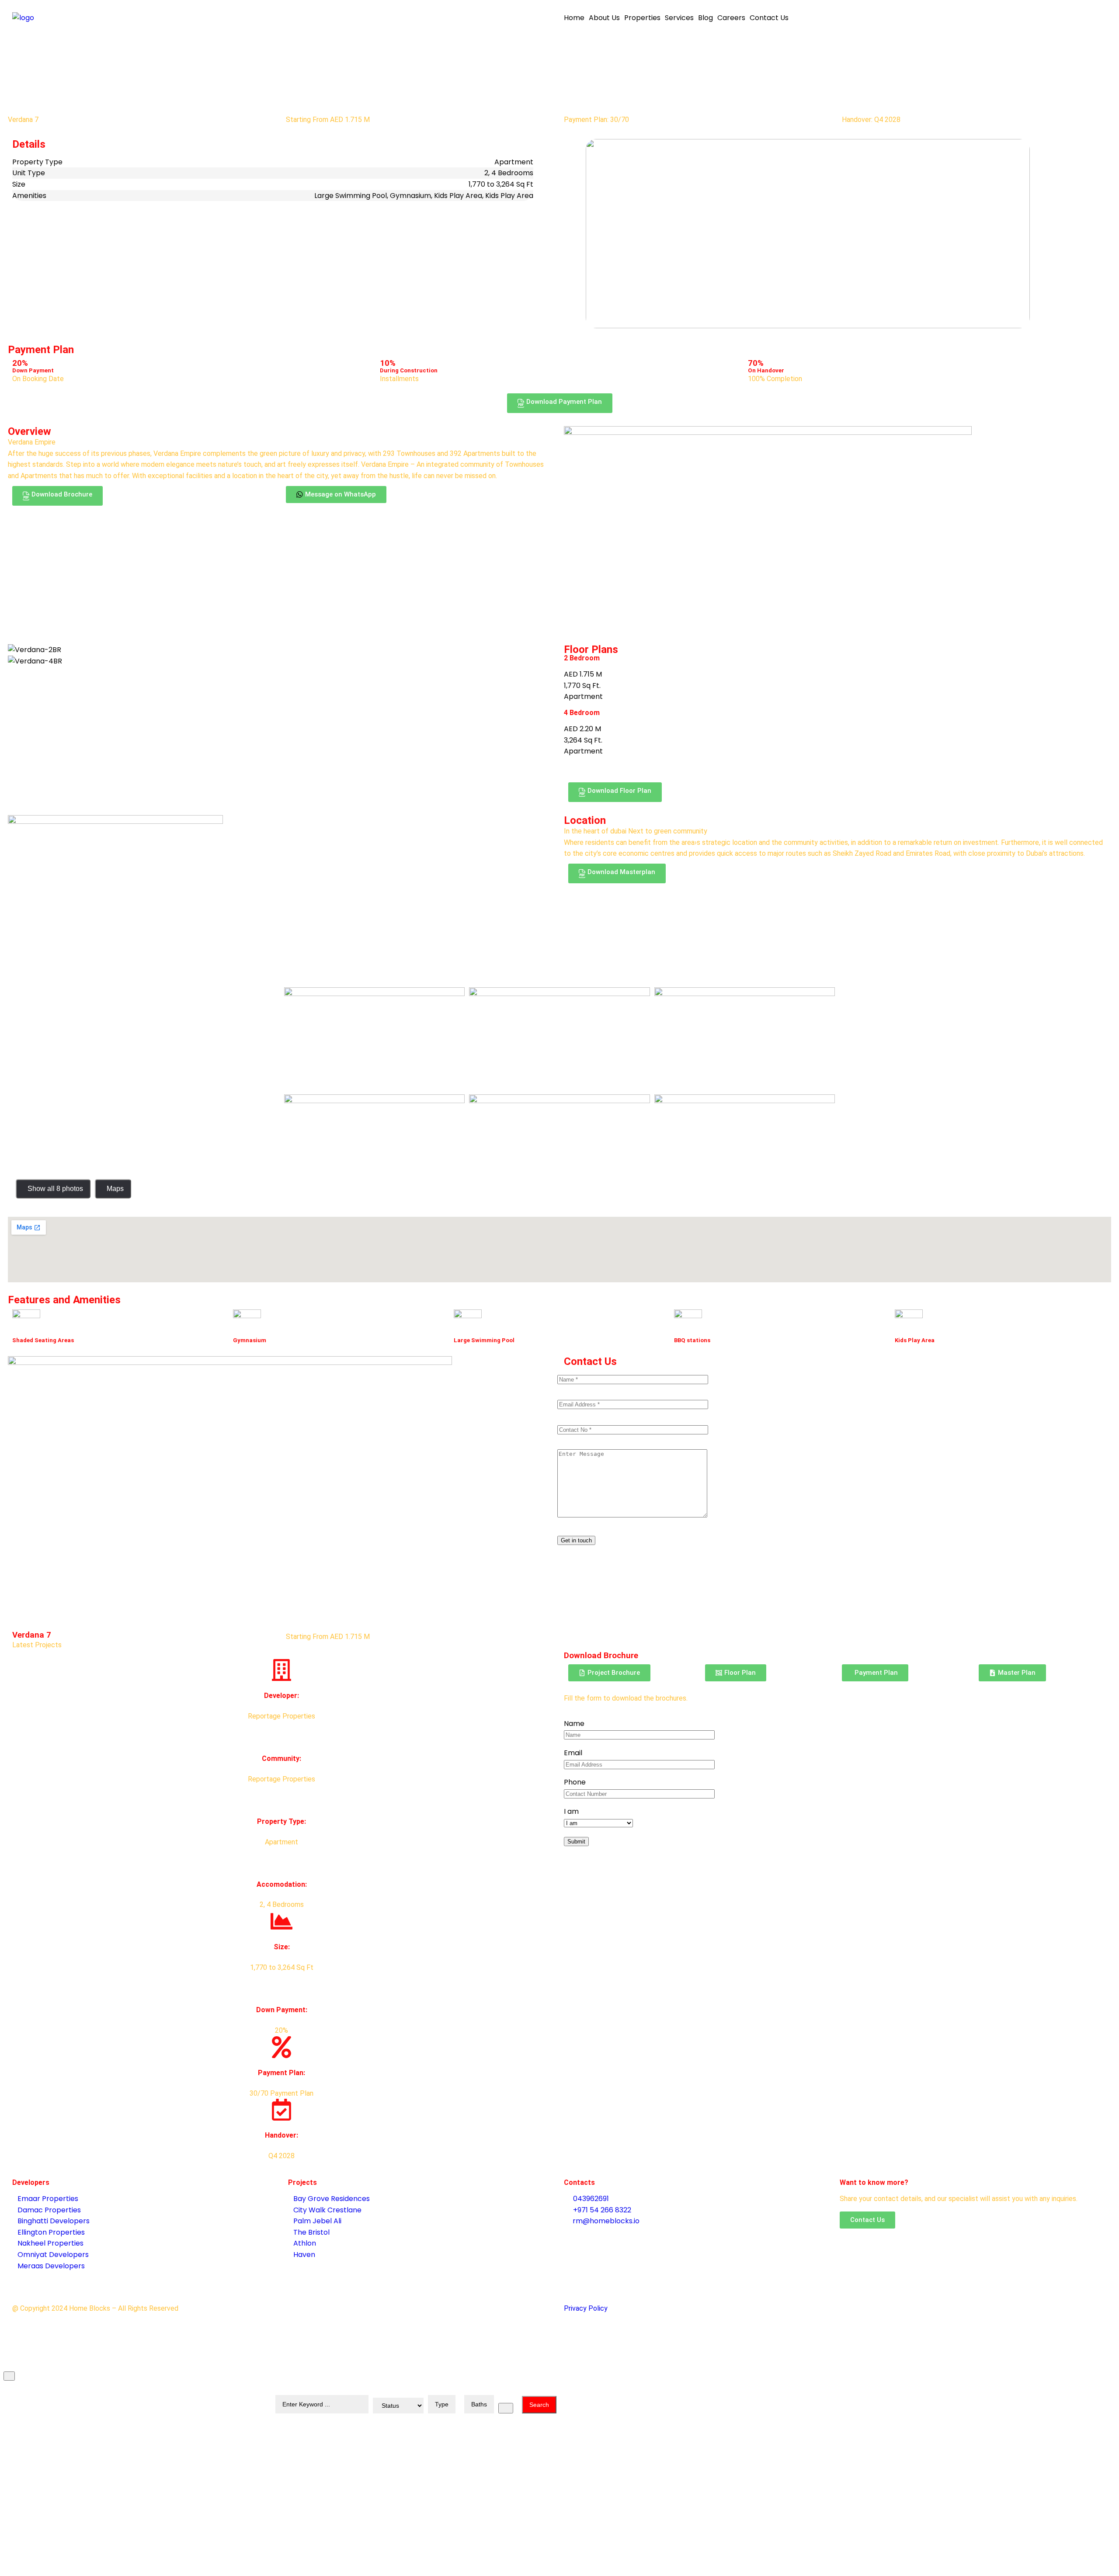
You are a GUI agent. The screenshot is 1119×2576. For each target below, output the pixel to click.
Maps (115, 1189)
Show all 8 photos (55, 1189)
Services (679, 18)
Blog (705, 18)
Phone (575, 1782)
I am (571, 1811)
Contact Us (769, 18)
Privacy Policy (586, 2308)
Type (442, 2404)
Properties (642, 18)
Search (539, 2405)
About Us (604, 18)
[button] (560, 403)
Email (573, 1753)
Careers (731, 18)
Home (574, 18)
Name (574, 1724)
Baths (479, 2404)
